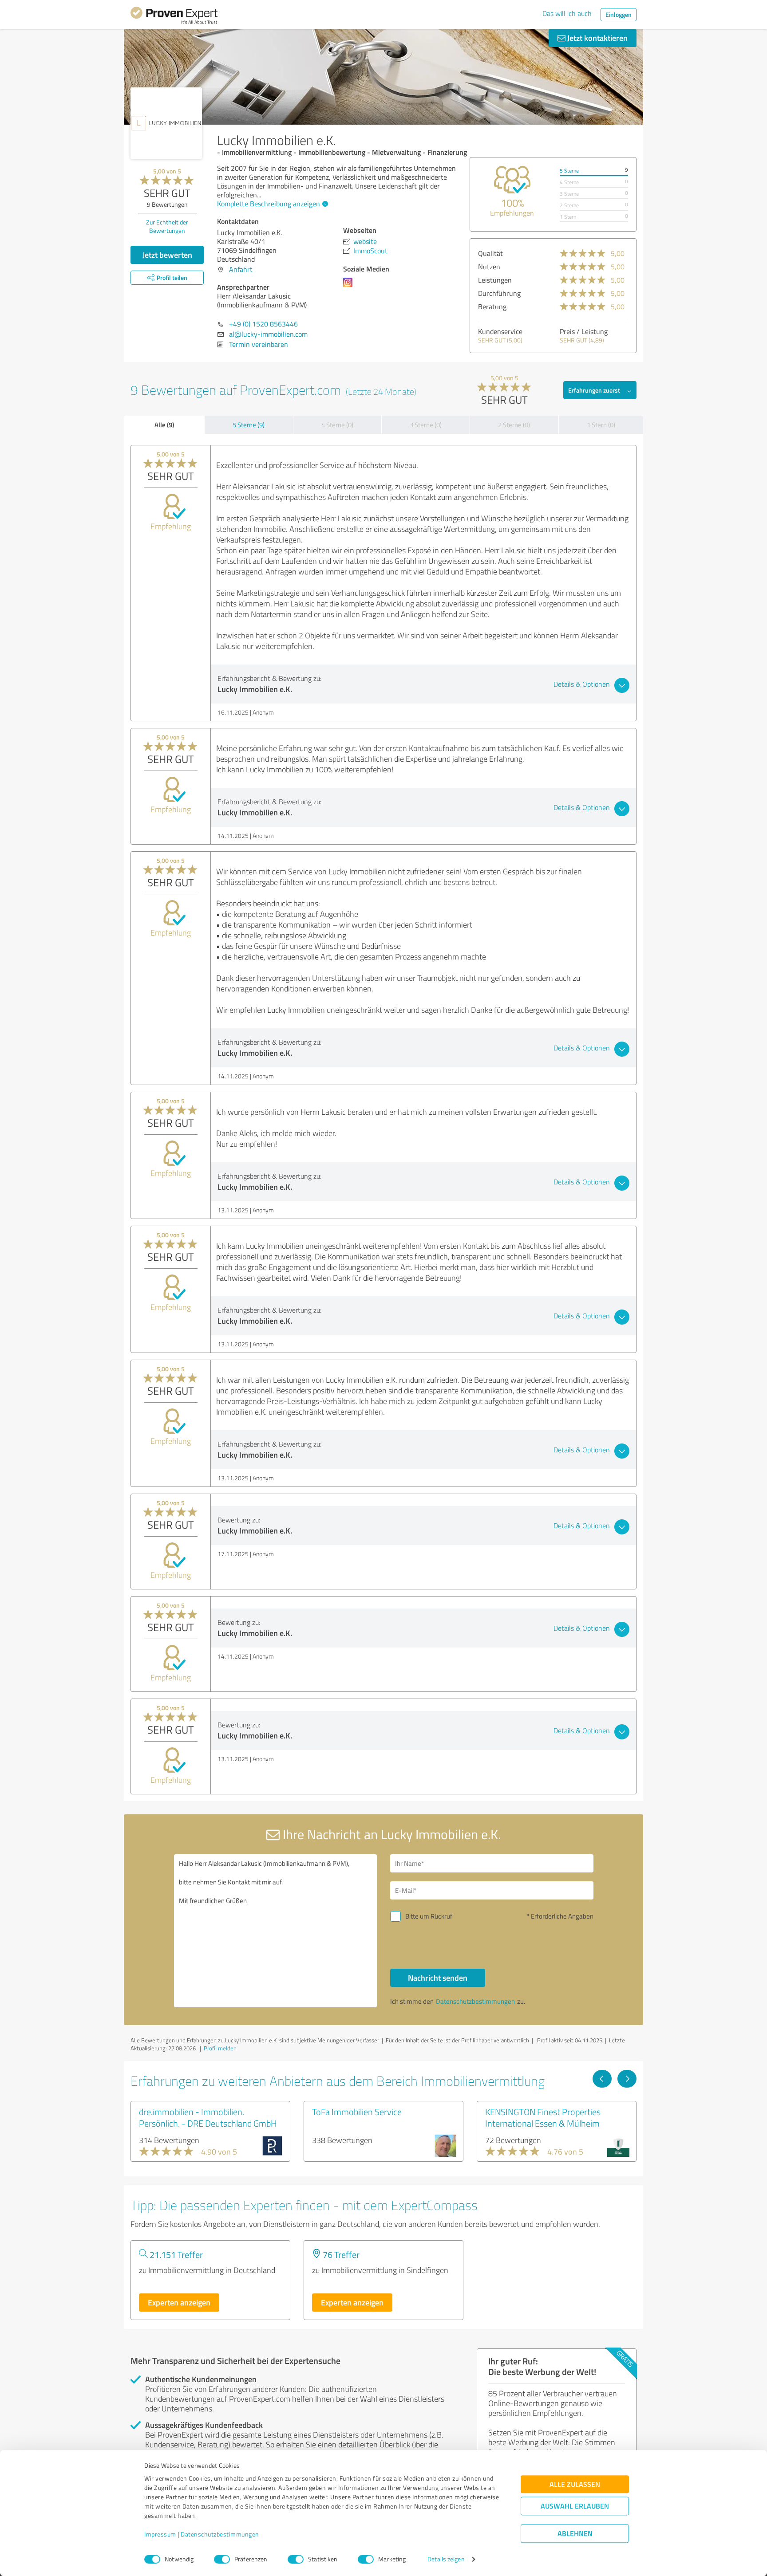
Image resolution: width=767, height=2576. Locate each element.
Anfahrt (241, 269)
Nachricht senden (438, 1978)
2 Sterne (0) (514, 425)
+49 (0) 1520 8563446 (263, 324)
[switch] (222, 2559)
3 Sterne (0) (426, 425)
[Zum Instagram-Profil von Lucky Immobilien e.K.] (350, 287)
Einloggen (619, 14)
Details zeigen (446, 2559)
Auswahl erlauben (575, 2506)
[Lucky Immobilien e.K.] (166, 123)
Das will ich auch (567, 13)
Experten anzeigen (179, 2302)
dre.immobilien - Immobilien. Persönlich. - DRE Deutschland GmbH (208, 2117)
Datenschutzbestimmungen (220, 2535)
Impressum (160, 2535)
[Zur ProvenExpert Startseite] (174, 17)
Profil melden (220, 2048)
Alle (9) (164, 425)
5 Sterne (569, 171)
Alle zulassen (575, 2484)
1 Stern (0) (601, 425)
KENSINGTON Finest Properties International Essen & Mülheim (543, 2117)
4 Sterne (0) (337, 425)
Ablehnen (575, 2534)
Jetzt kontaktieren (597, 38)
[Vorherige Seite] (602, 2079)
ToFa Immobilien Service (357, 2112)
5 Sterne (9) (249, 425)
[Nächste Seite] (627, 2079)
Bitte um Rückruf (429, 1916)
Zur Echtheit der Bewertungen (167, 226)
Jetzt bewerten (167, 255)
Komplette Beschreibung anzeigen (269, 204)
